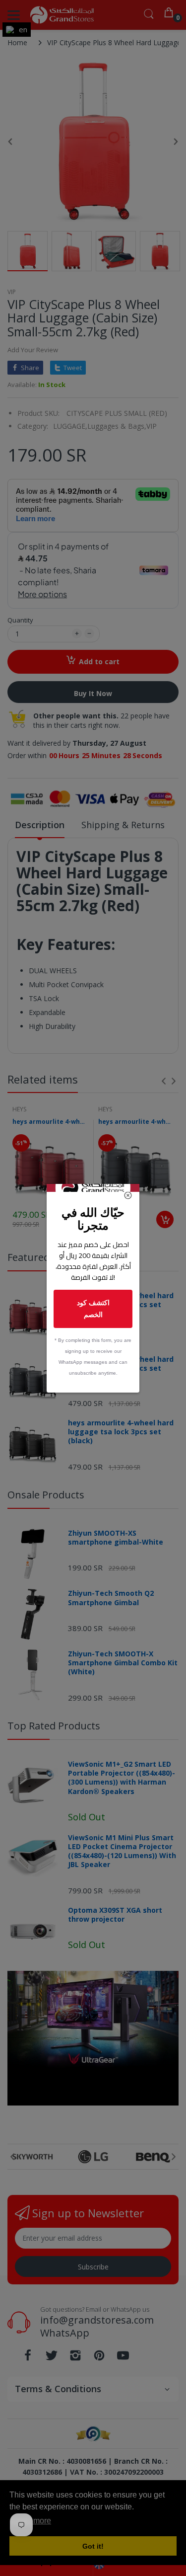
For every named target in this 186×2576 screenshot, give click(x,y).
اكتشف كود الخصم (93, 1309)
